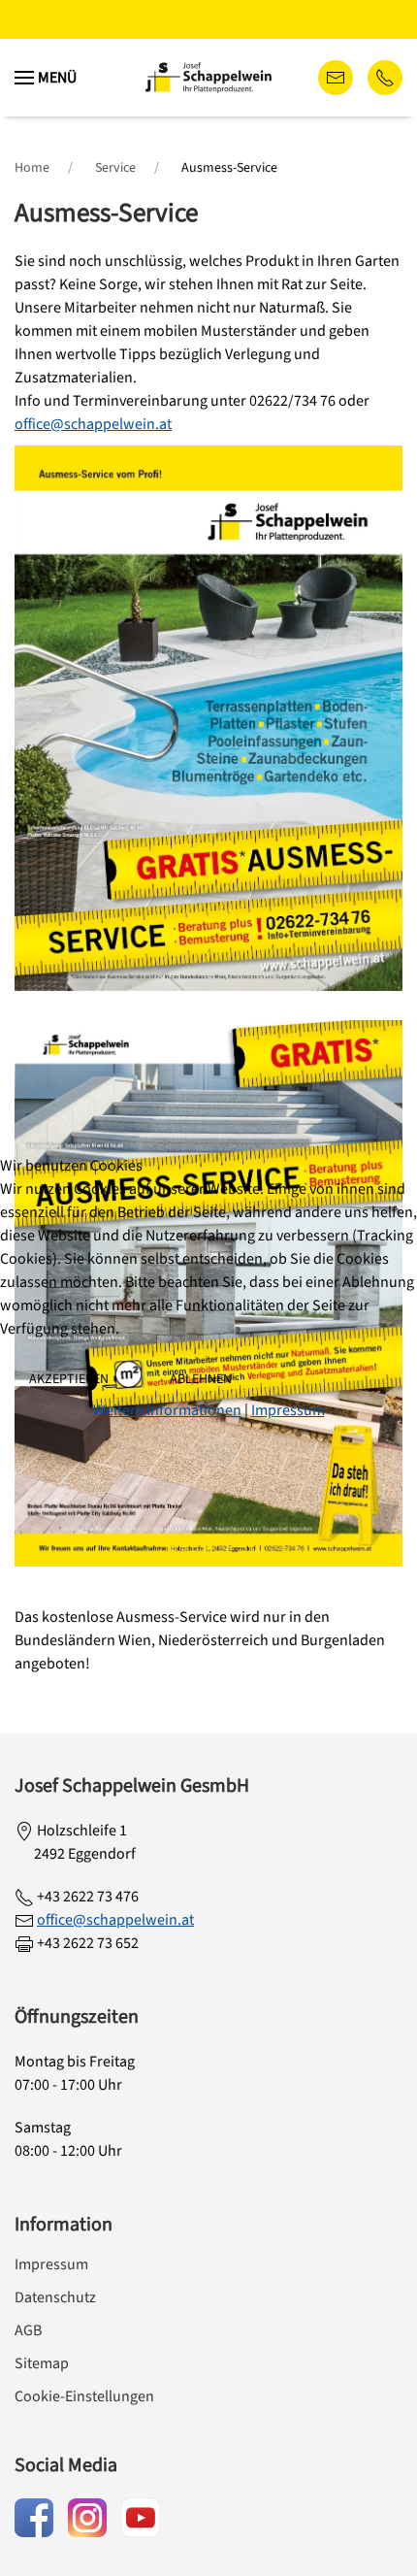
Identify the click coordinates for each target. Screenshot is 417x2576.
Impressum (288, 1410)
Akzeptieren (69, 1379)
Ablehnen (201, 1379)
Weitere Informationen (167, 1410)
